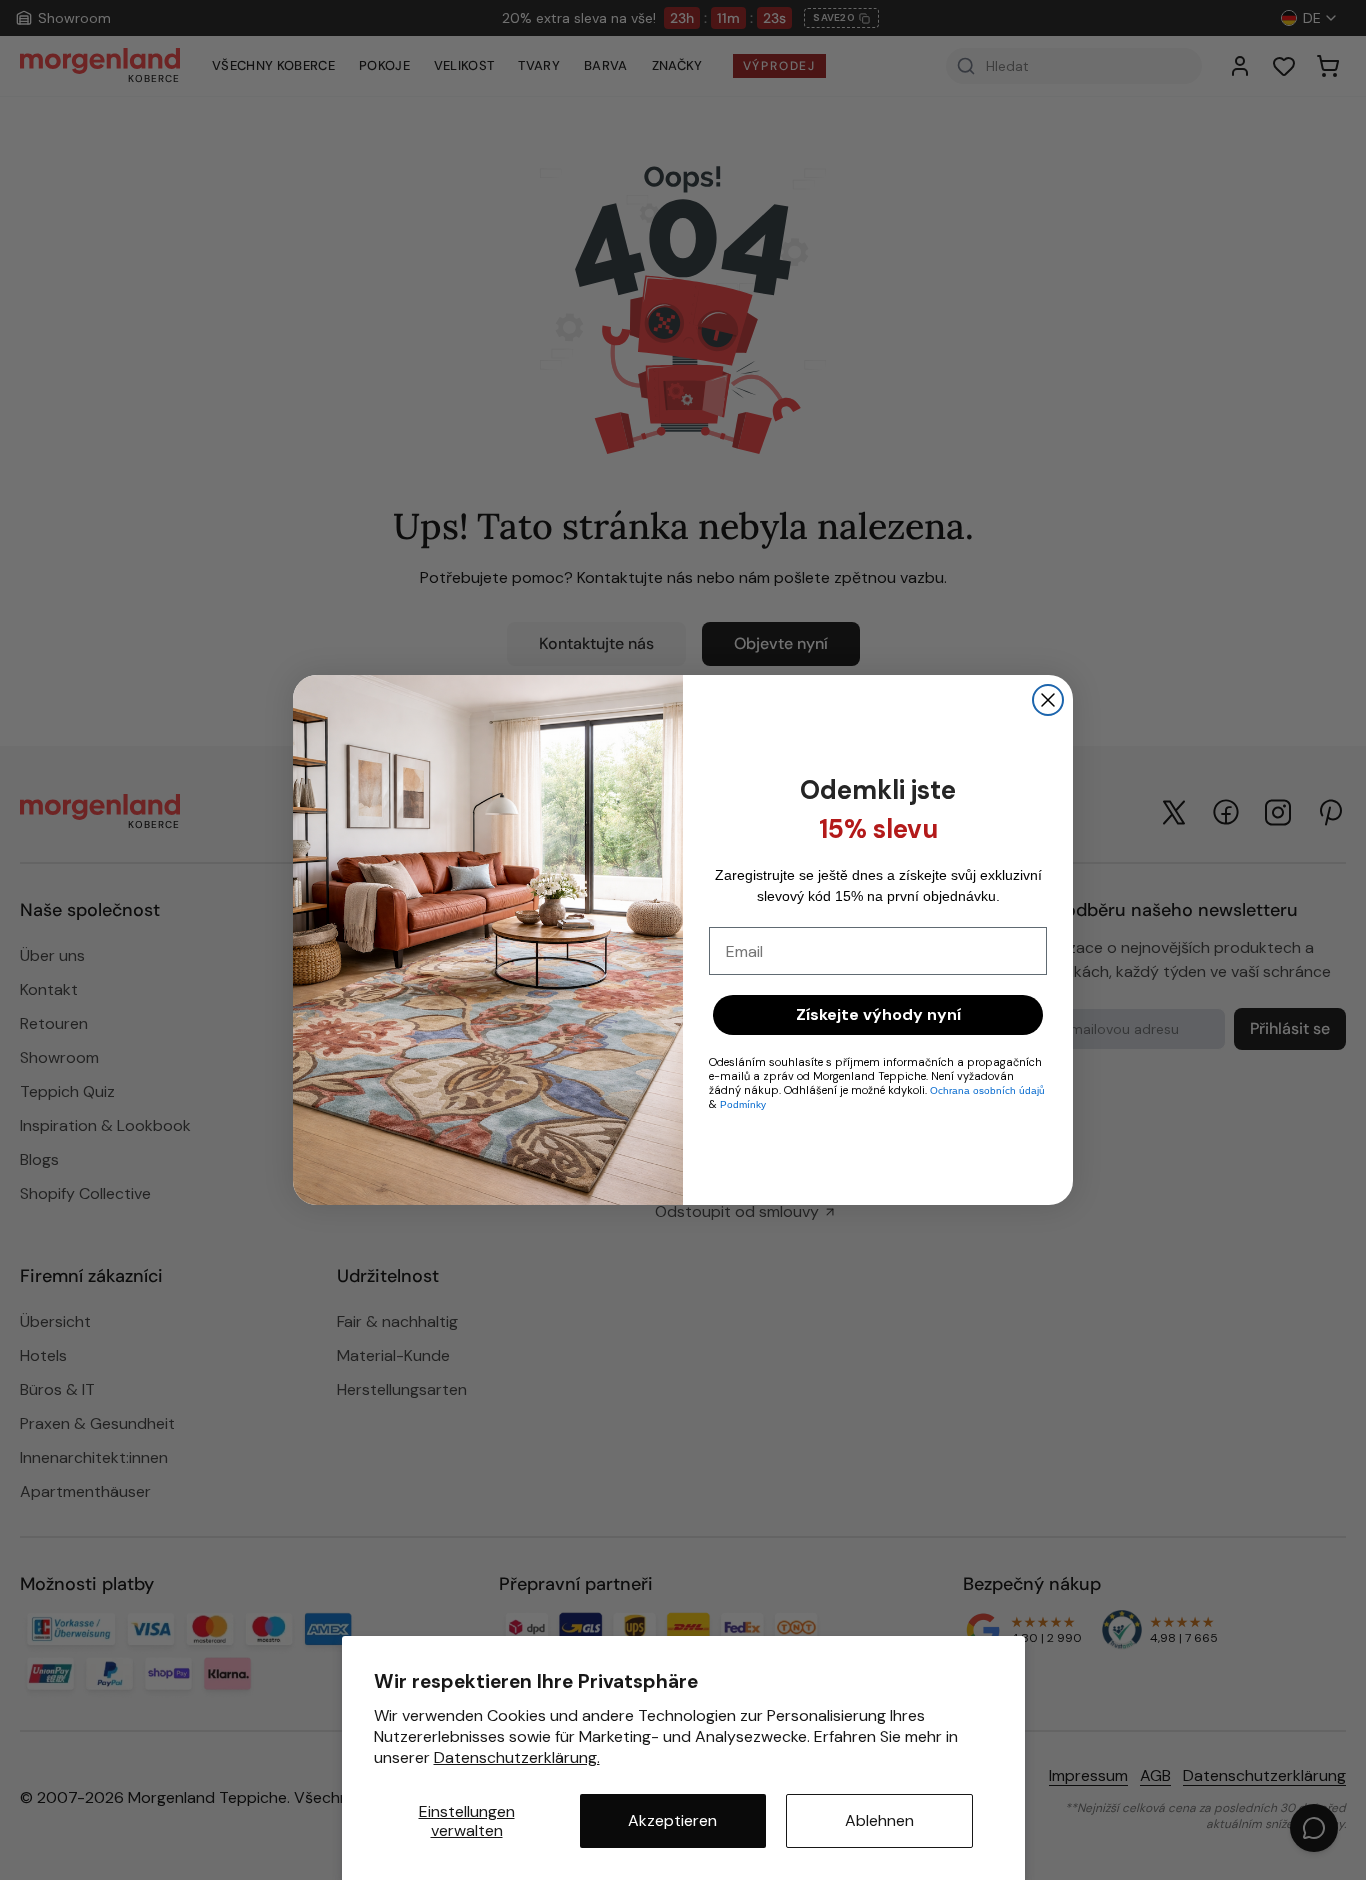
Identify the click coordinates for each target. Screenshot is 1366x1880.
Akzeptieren (672, 1820)
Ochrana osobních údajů (987, 1090)
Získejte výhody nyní (878, 1014)
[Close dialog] (1048, 700)
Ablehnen (879, 1820)
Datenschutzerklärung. (517, 1757)
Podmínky (743, 1104)
